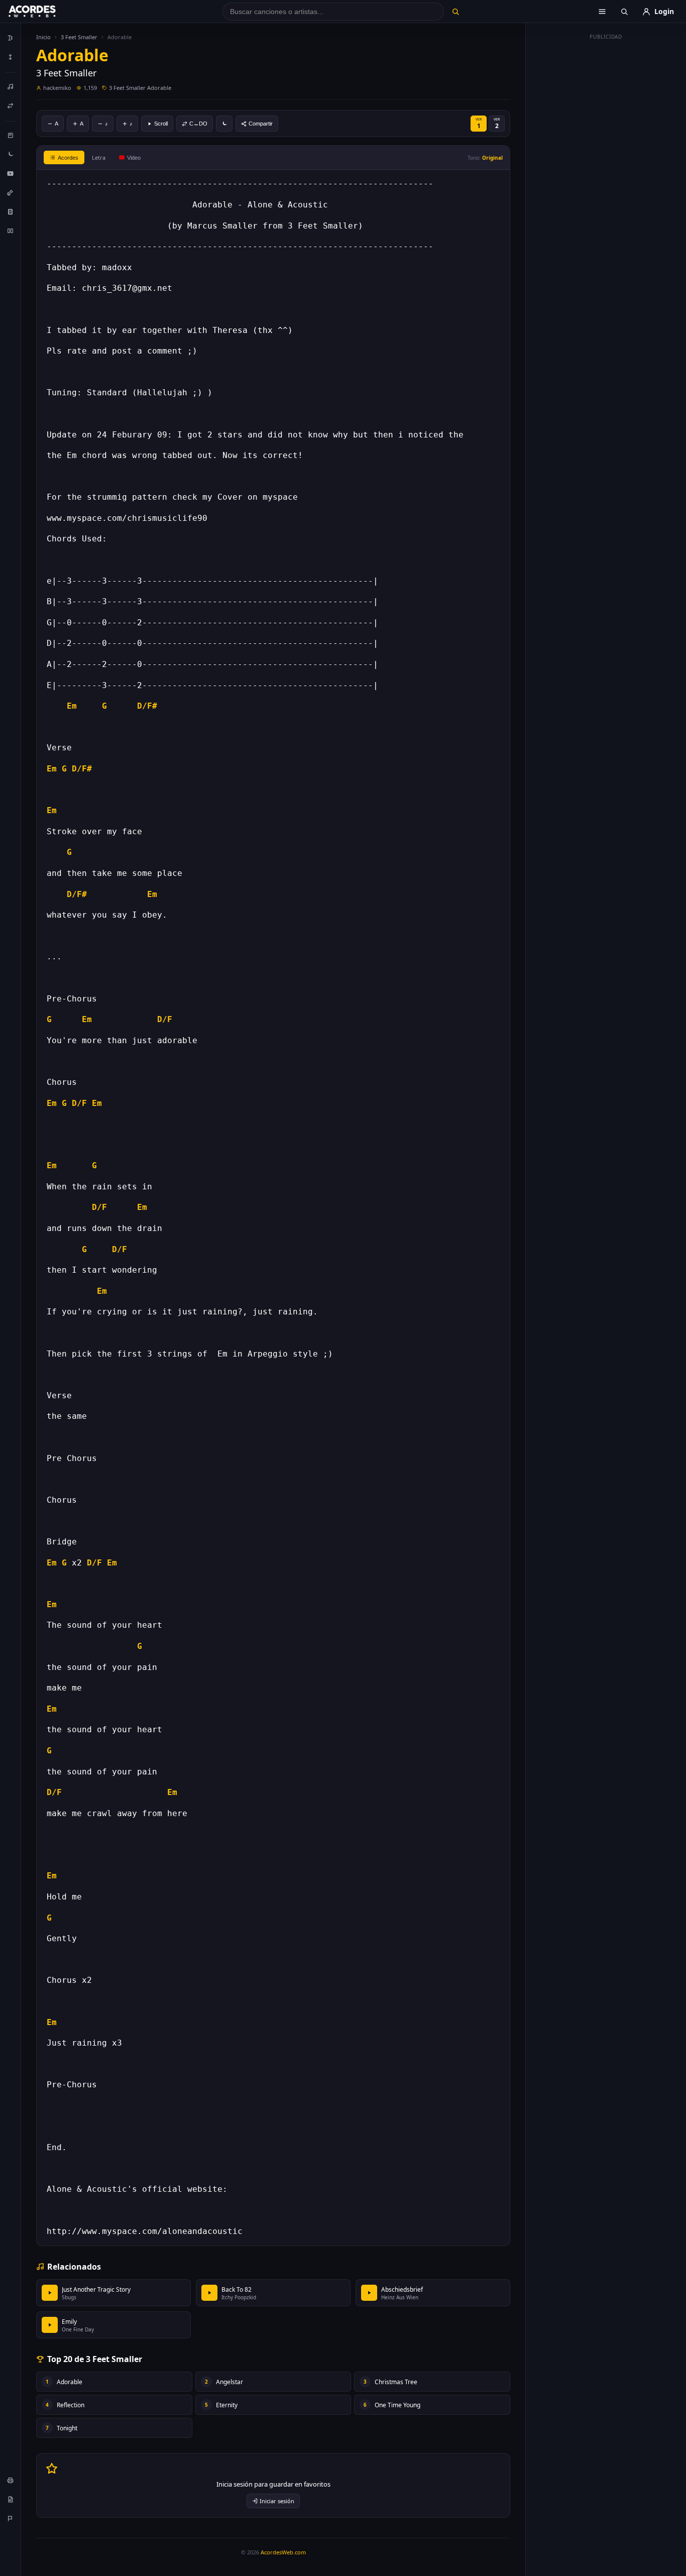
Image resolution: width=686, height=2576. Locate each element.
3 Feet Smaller (79, 37)
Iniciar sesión (277, 2501)
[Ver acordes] (11, 211)
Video (134, 158)
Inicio (43, 37)
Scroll (161, 124)
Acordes (68, 158)
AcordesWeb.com (283, 2552)
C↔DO (198, 124)
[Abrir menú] (602, 12)
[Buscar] (455, 12)
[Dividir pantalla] (11, 231)
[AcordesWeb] (45, 12)
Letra (99, 157)
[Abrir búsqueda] (624, 12)
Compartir (261, 124)
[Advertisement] (606, 195)
